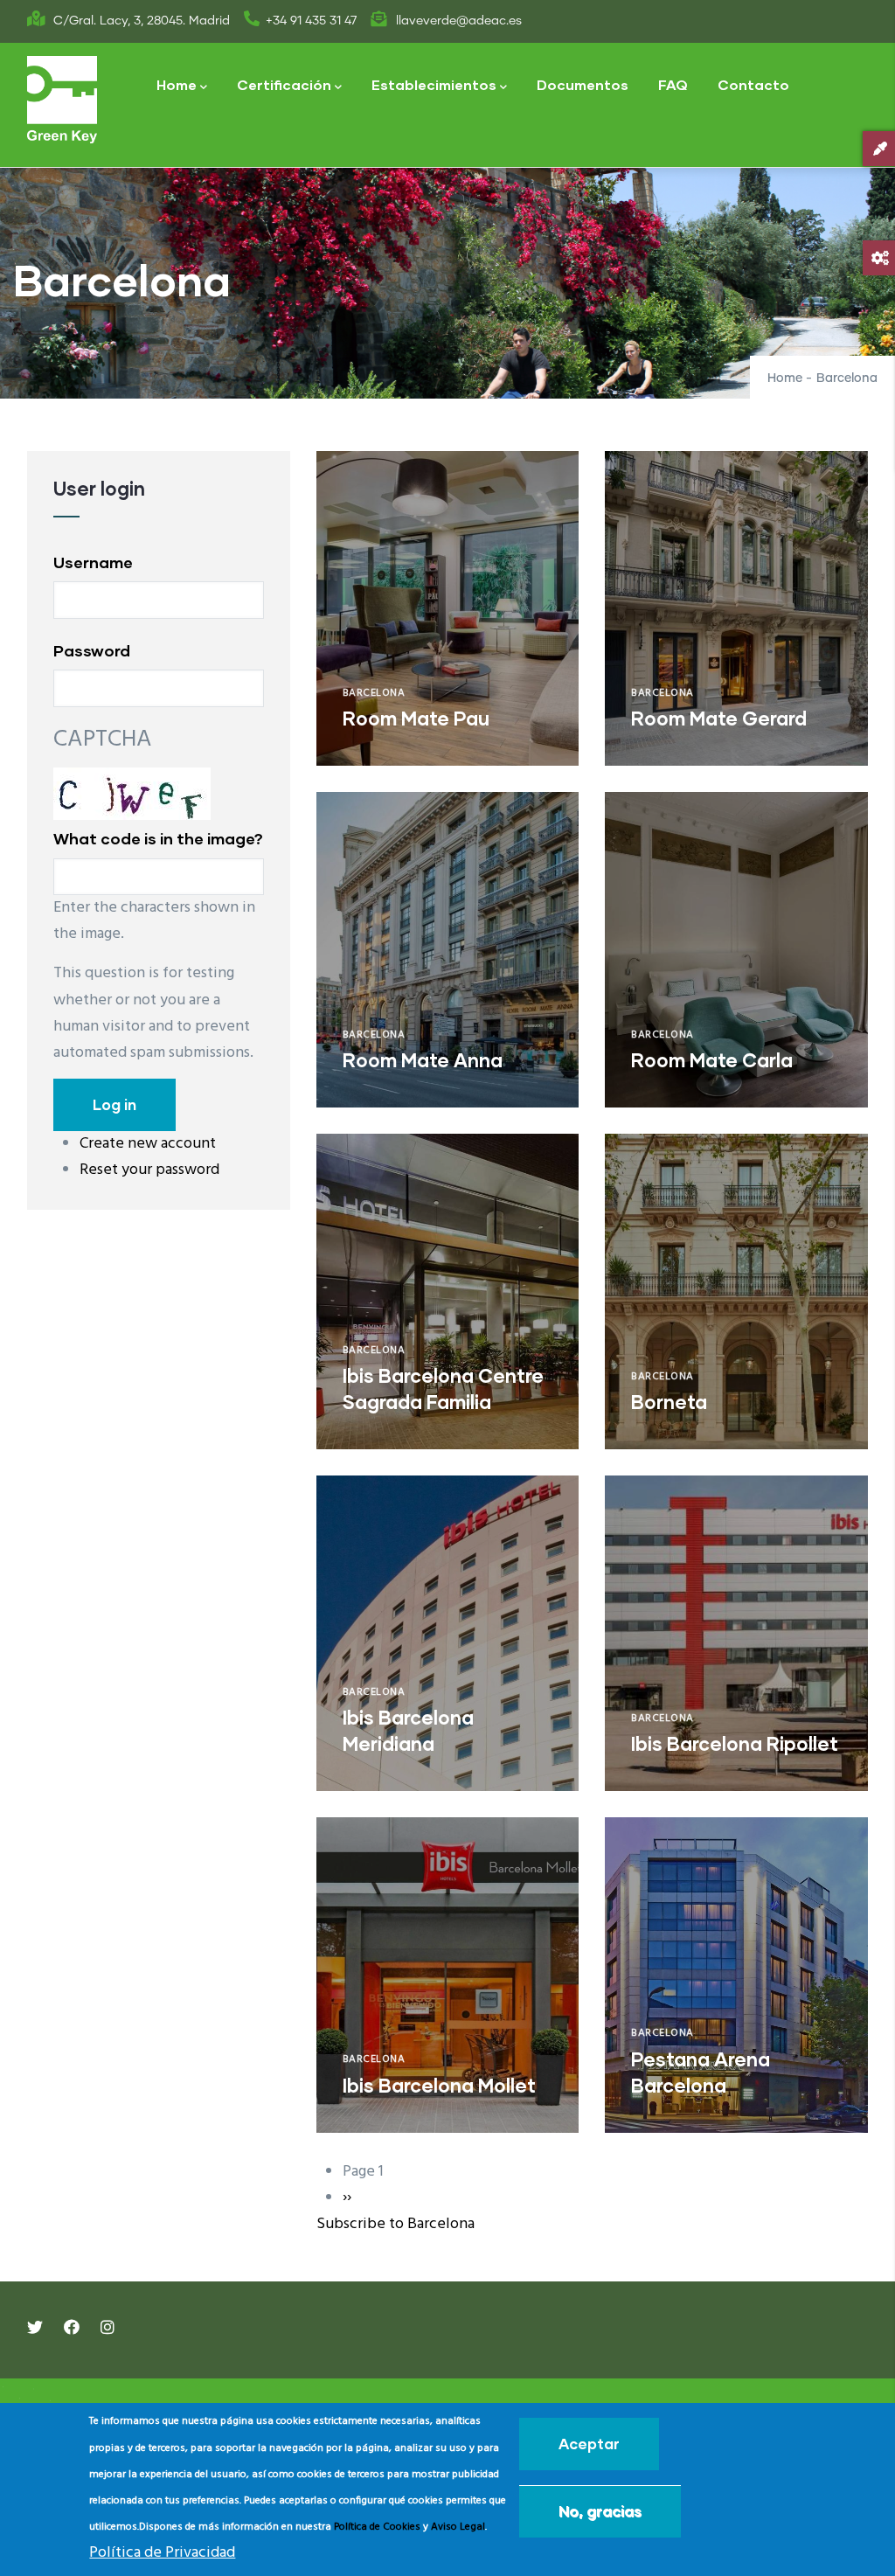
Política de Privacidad (162, 2553)
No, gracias (600, 2511)
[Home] (62, 100)
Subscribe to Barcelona (395, 2224)
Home (177, 84)
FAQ (673, 84)
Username (93, 562)
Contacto (753, 84)
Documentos (583, 84)
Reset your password (149, 1170)
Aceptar (589, 2444)
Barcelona (374, 693)
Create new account (148, 1144)
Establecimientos (434, 84)
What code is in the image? (158, 838)
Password (92, 650)
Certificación (284, 84)
